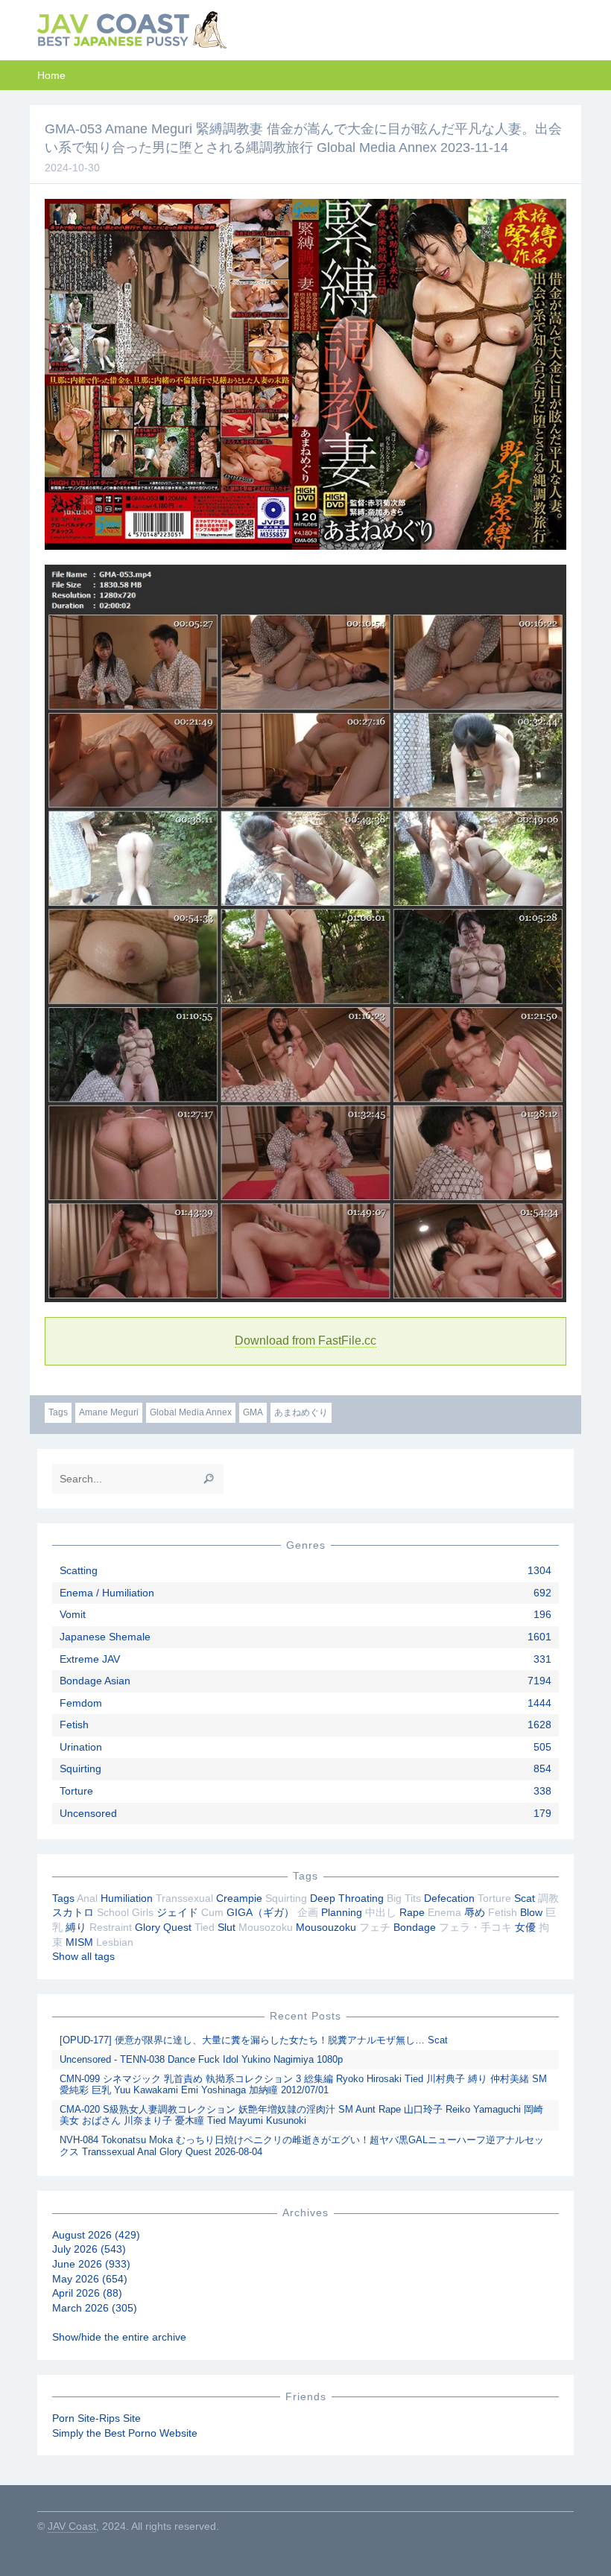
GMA (253, 1412)
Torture (76, 1791)
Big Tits (404, 1898)
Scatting (79, 1570)
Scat (525, 1898)
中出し (381, 1912)
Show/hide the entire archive (119, 2337)
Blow (531, 1912)
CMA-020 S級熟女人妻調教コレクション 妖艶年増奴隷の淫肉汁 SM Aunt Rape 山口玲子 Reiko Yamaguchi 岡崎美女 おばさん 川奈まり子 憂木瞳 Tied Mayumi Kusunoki (301, 2115)
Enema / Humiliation (107, 1593)
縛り (76, 1927)
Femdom (81, 1703)
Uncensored (88, 1813)
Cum (212, 1912)
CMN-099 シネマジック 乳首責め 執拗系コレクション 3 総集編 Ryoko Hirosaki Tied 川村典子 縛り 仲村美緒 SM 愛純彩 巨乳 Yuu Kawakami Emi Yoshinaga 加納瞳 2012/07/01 (303, 2085)
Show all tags (83, 1956)
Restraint (111, 1927)
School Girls (125, 1912)
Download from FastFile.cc (305, 1341)
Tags (58, 1412)
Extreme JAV (90, 1659)
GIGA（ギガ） (260, 1912)
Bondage (415, 1927)
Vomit (73, 1614)
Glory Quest (163, 1927)
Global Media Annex (191, 1412)
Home (51, 75)
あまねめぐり (301, 1412)
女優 (525, 1927)
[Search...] (209, 1479)
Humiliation (127, 1898)
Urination (81, 1747)
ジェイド (177, 1912)
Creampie (239, 1898)
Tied (205, 1927)
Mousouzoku (326, 1927)
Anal (87, 1898)
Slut (227, 1927)
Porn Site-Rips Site (96, 2418)
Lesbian (115, 1942)
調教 (548, 1898)
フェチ (375, 1927)
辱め (475, 1912)
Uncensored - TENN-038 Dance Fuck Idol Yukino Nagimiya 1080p (201, 2059)
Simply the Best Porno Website (125, 2433)
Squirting (80, 1768)
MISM (79, 1942)
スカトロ (73, 1912)
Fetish (74, 1725)
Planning (342, 1912)
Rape (412, 1912)
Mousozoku (266, 1927)
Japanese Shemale (105, 1637)
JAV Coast (72, 2526)
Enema (444, 1912)
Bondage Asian (95, 1681)
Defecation (449, 1898)
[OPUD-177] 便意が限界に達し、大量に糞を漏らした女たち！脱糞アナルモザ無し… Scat (254, 2040)
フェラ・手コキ (475, 1927)
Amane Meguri (109, 1412)
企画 (308, 1912)
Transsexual (184, 1898)
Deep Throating (347, 1898)
